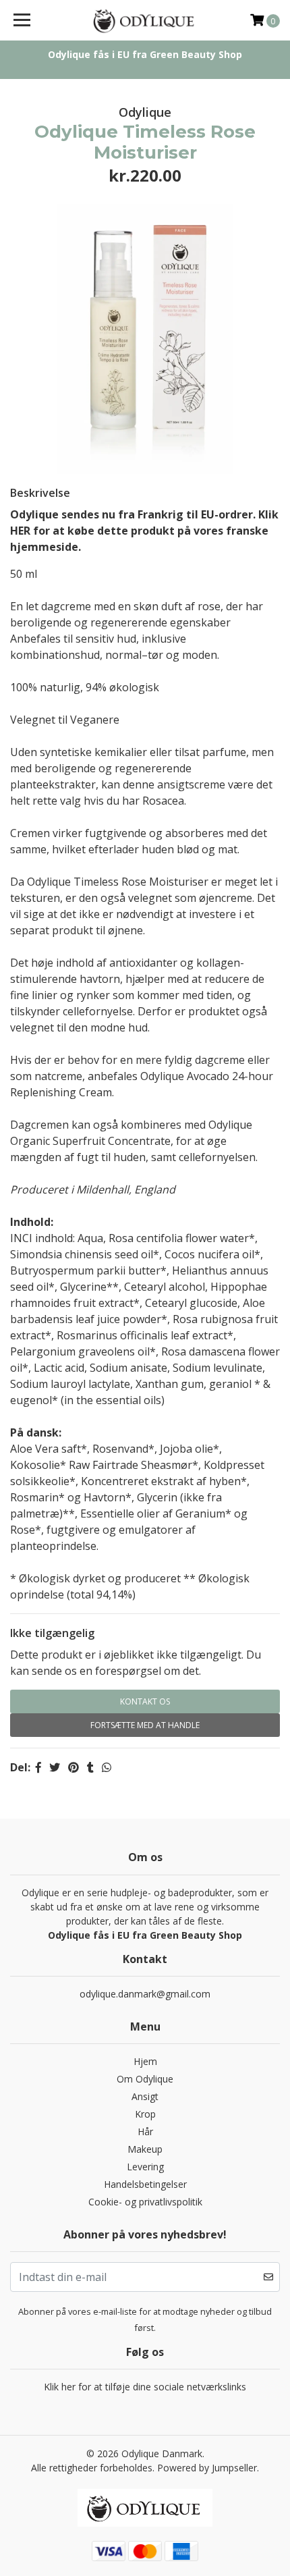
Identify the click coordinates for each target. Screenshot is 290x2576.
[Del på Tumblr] (90, 1767)
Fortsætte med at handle (145, 1725)
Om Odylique (145, 2079)
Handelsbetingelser (145, 2184)
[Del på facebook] (38, 1767)
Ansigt (145, 2096)
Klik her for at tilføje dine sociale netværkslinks (145, 2387)
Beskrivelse (40, 493)
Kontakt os (145, 1701)
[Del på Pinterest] (74, 1767)
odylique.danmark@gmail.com (145, 1994)
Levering (145, 2167)
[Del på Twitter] (55, 1767)
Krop (145, 2114)
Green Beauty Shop (196, 54)
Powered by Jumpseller (207, 2468)
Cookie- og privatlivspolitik (145, 2202)
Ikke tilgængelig (52, 1633)
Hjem (145, 2061)
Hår (145, 2131)
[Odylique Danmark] (145, 20)
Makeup (145, 2149)
